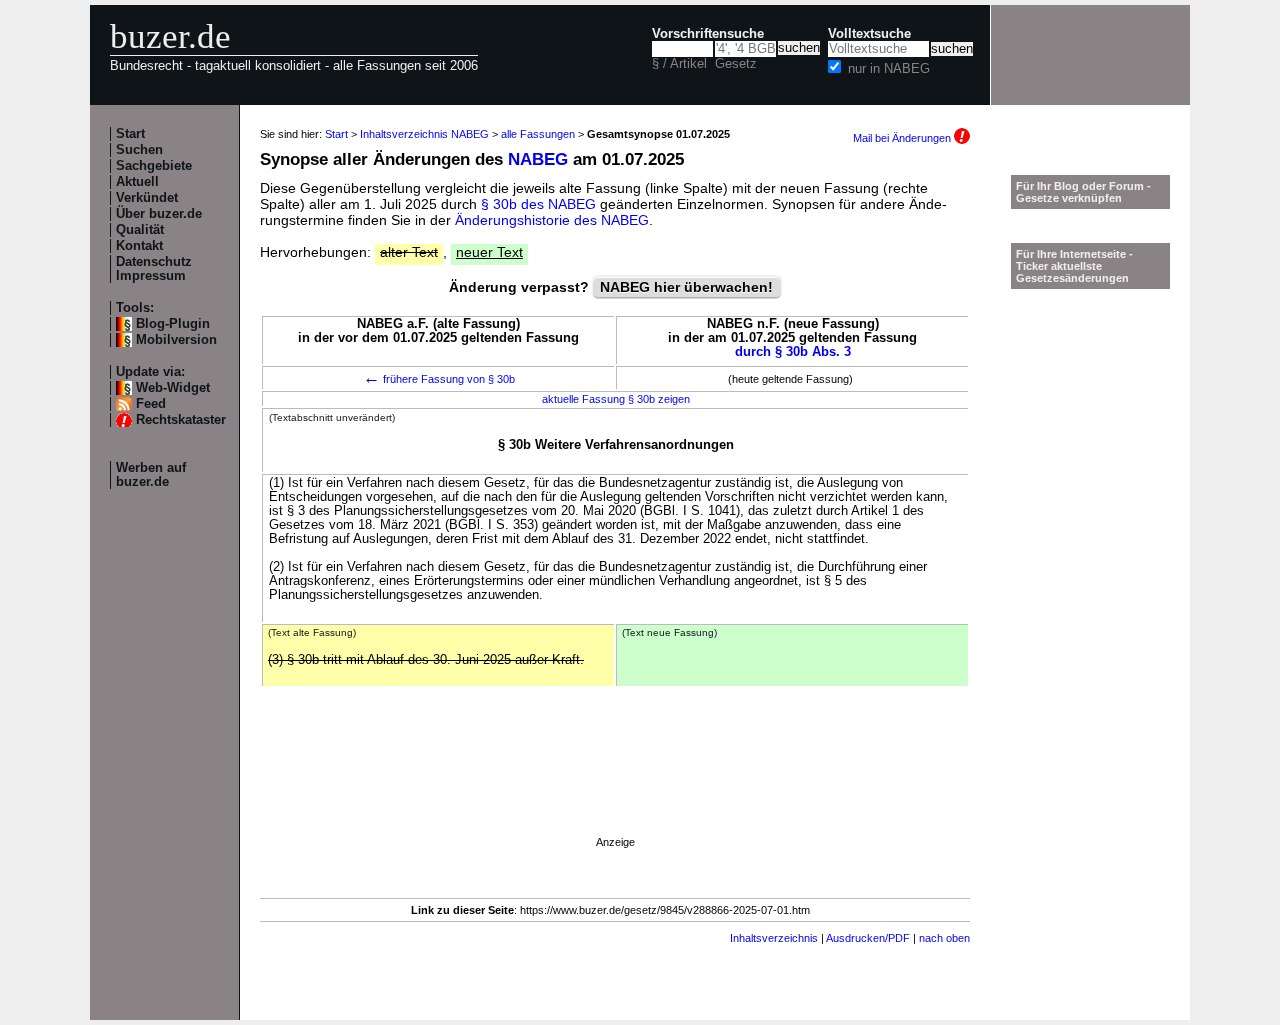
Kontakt (139, 246)
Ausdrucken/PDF (868, 938)
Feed (151, 404)
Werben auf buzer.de (151, 475)
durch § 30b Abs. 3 (793, 352)
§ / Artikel (679, 64)
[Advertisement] (615, 791)
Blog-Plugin (173, 324)
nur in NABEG (889, 69)
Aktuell (137, 182)
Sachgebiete (154, 166)
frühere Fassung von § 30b (439, 379)
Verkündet (147, 198)
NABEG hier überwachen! (686, 287)
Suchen (139, 150)
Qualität (140, 230)
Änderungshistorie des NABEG (552, 220)
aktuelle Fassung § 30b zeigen (616, 399)
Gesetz (736, 64)
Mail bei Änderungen (903, 138)
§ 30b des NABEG (538, 204)
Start (130, 134)
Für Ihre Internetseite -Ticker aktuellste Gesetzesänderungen (1074, 266)
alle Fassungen (538, 134)
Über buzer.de (159, 214)
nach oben (944, 938)
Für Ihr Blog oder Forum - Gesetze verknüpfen (1083, 192)
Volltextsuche (869, 34)
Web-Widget (173, 388)
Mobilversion (176, 340)
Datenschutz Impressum (154, 269)
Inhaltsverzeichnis (774, 938)
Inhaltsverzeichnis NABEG (424, 134)
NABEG (538, 159)
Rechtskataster (181, 420)
